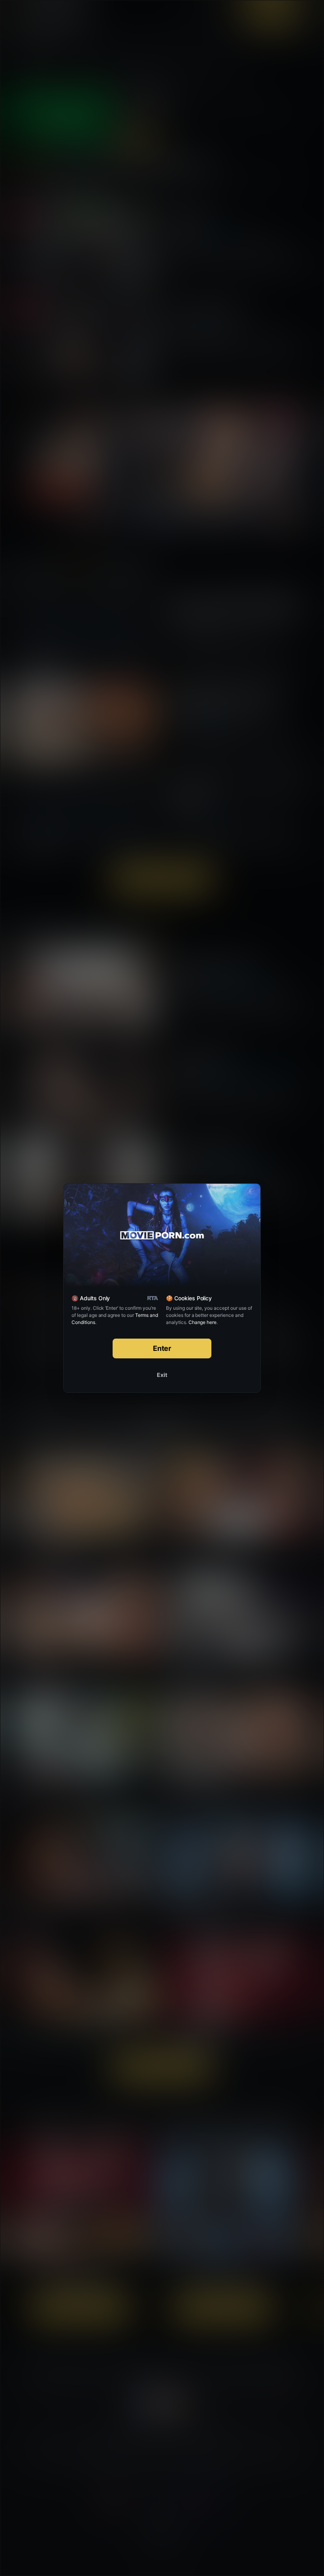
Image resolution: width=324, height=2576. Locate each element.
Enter (162, 1348)
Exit (162, 1375)
